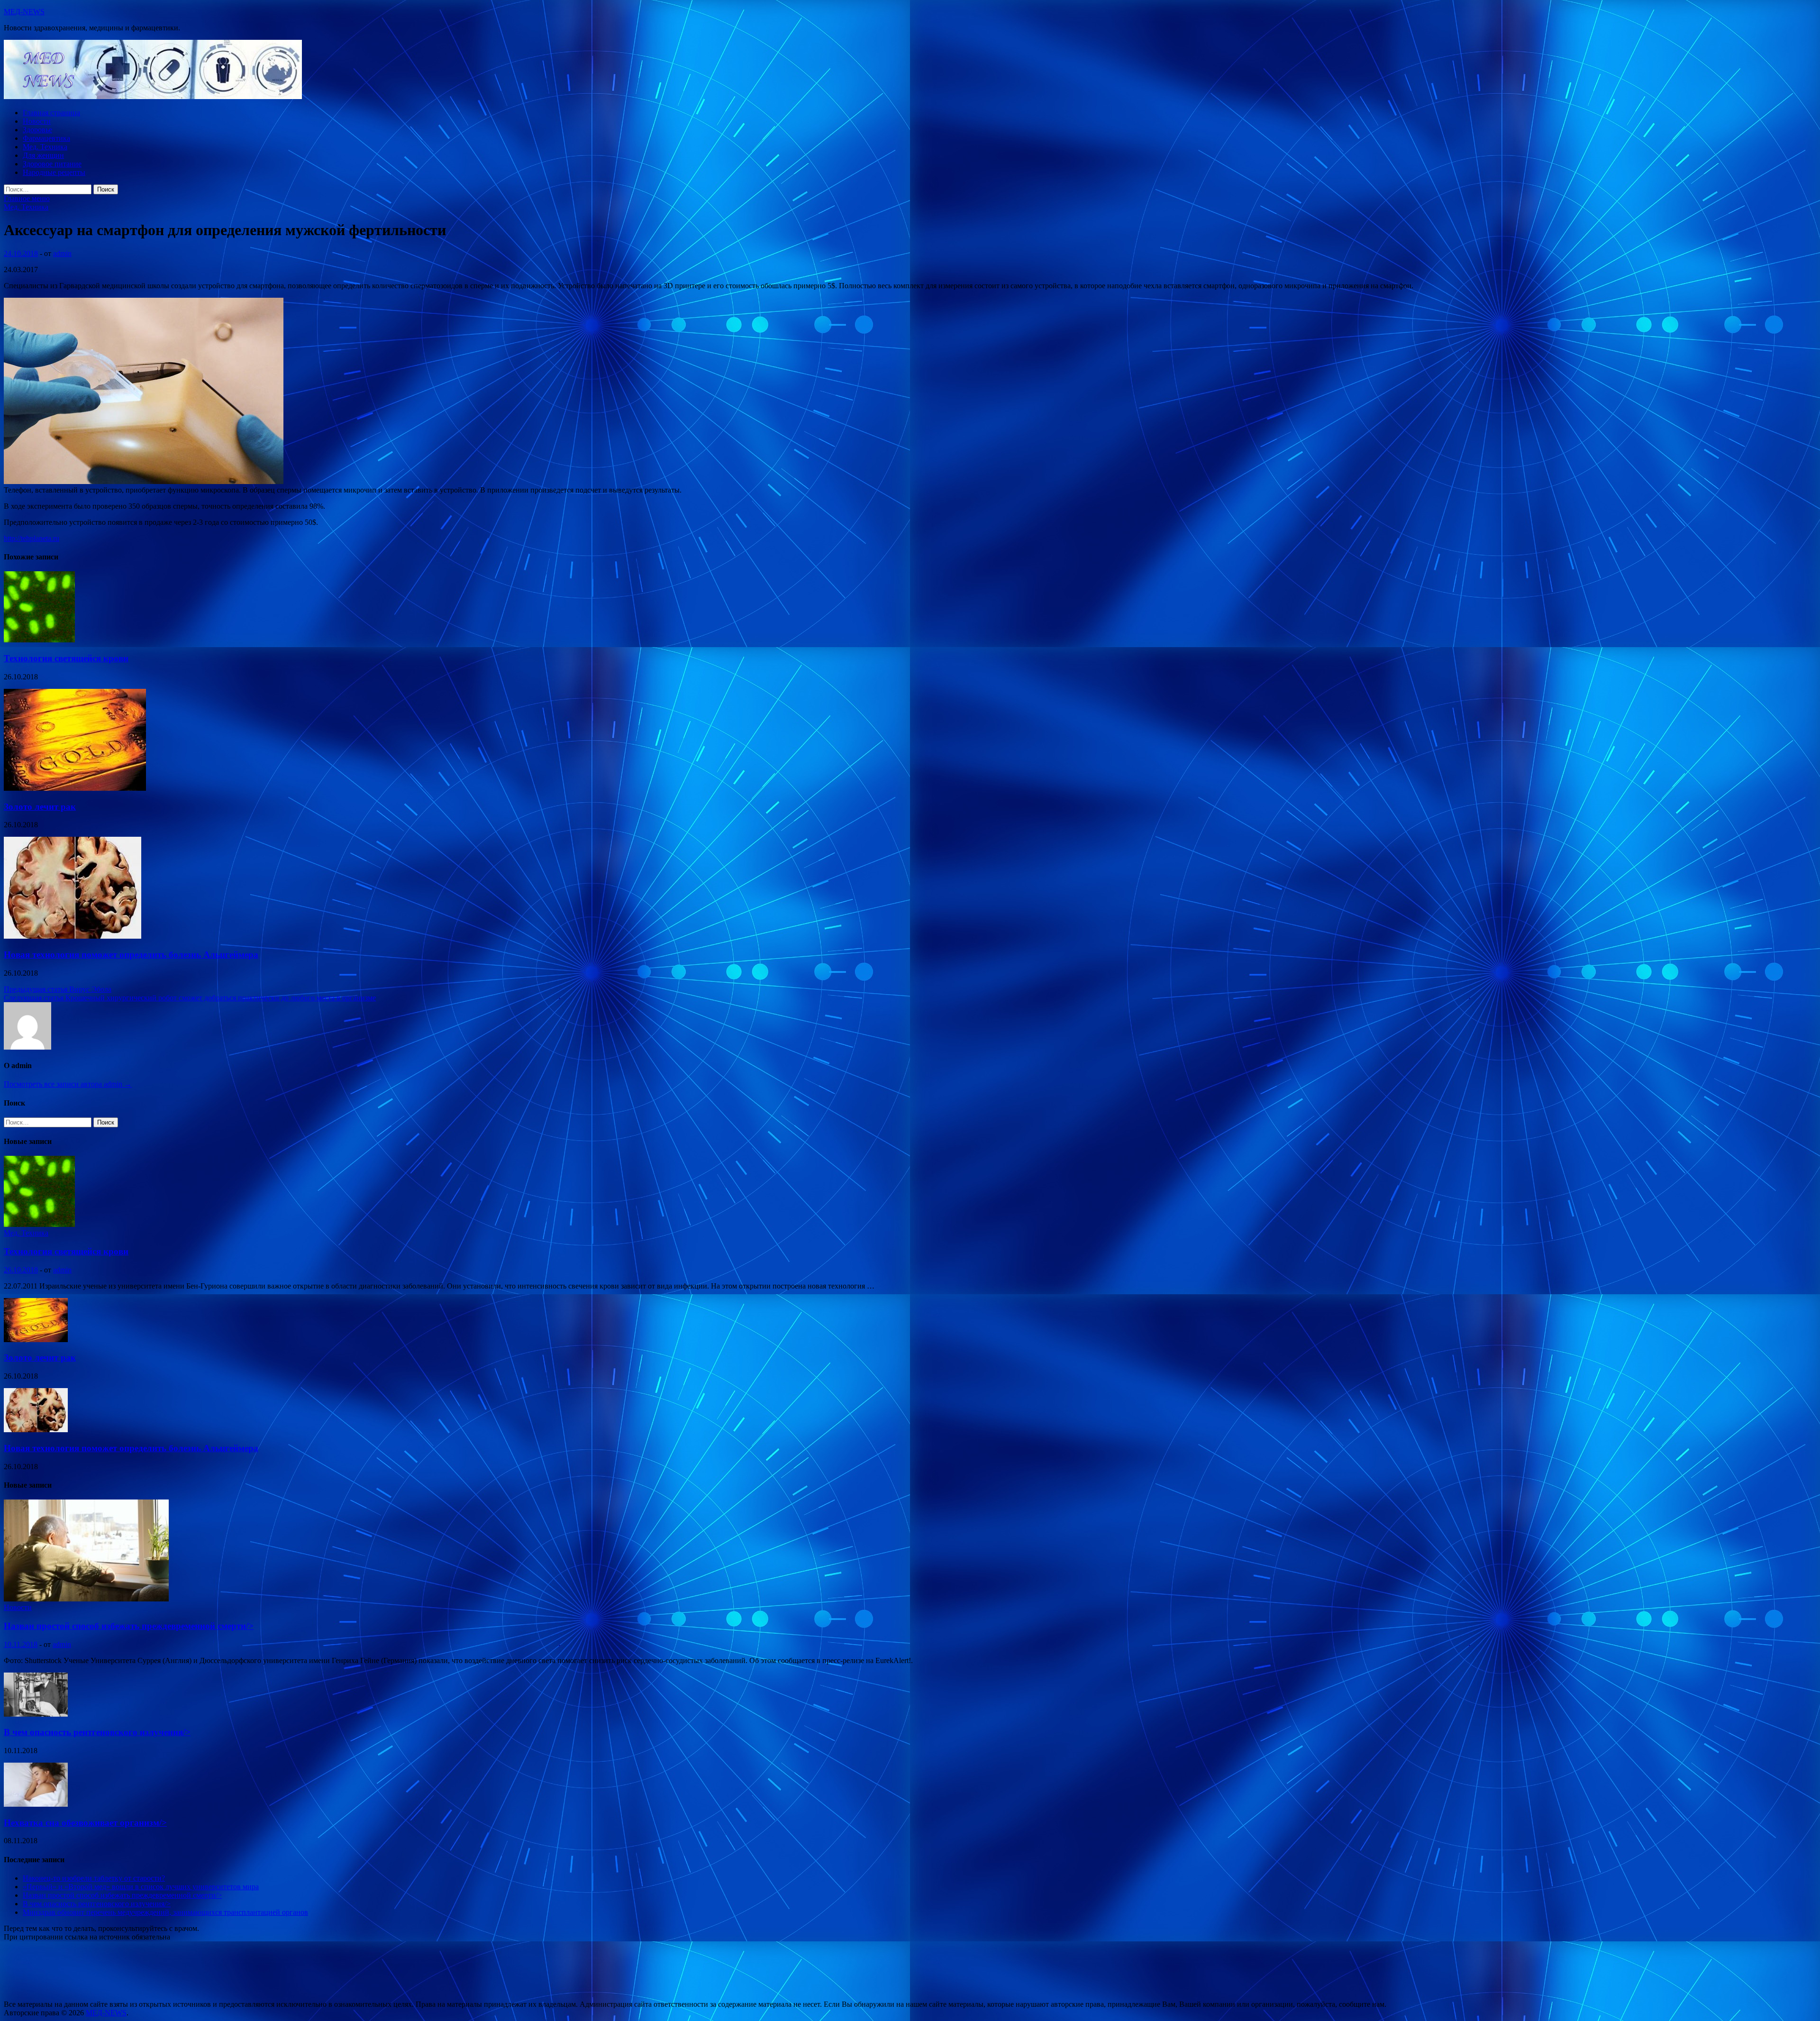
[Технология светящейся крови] (39, 640)
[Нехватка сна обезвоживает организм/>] (36, 1804)
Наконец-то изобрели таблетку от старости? (94, 1878)
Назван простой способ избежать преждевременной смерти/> (129, 1626)
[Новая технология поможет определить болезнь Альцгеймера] (73, 936)
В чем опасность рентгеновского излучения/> (97, 1732)
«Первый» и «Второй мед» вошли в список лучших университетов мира (141, 1887)
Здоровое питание (52, 164)
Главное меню (27, 198)
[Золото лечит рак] (75, 788)
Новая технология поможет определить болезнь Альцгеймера (131, 955)
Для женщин (43, 155)
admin (62, 253)
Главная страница (51, 113)
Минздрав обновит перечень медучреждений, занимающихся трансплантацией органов (165, 1912)
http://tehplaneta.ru (32, 538)
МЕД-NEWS (24, 12)
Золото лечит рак (40, 807)
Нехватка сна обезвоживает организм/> (85, 1823)
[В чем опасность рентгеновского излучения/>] (36, 1714)
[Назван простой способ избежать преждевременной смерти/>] (86, 1599)
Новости (37, 121)
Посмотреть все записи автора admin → (68, 1084)
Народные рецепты (54, 172)
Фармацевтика (46, 138)
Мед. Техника (45, 147)
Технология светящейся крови (66, 658)
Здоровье (37, 130)
